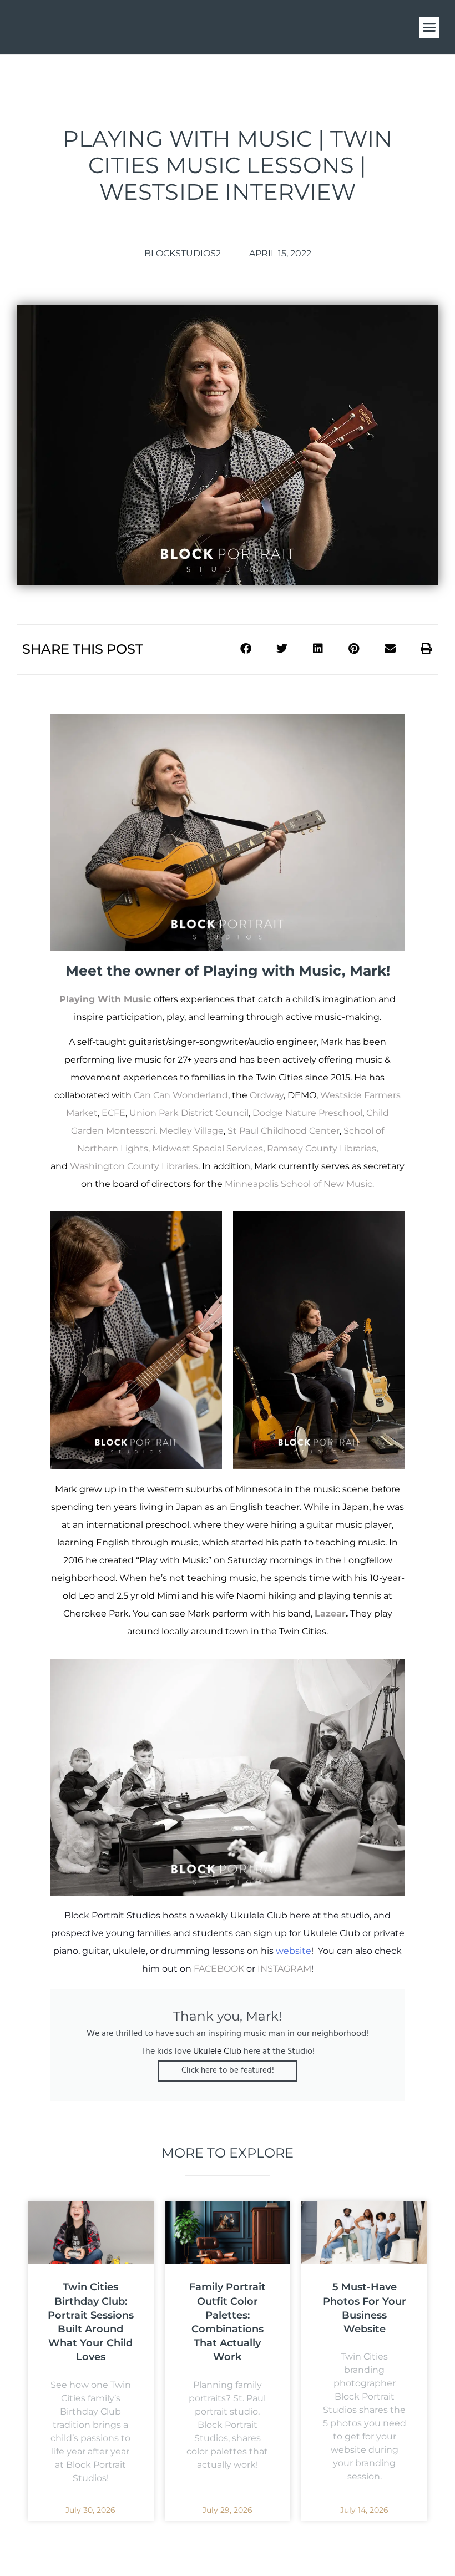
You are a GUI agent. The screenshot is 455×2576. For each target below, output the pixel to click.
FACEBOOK (219, 1969)
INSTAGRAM (284, 1969)
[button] (429, 27)
